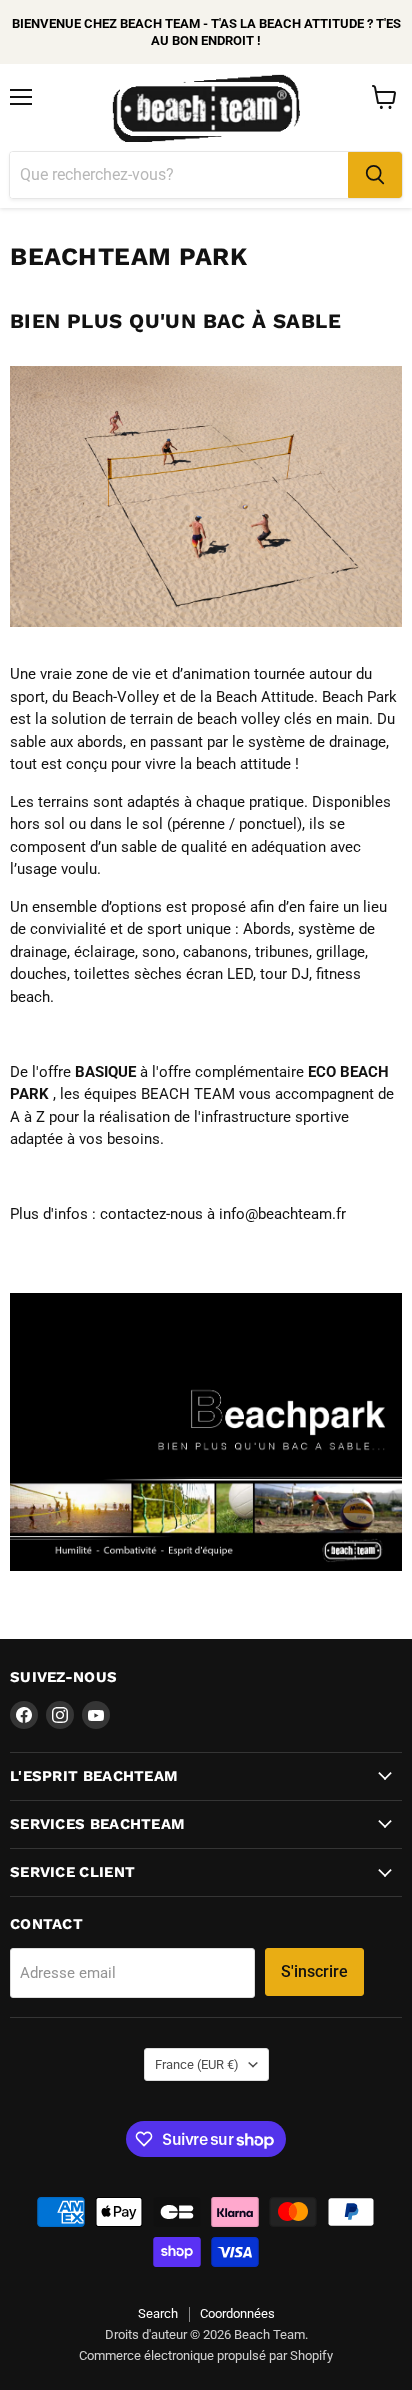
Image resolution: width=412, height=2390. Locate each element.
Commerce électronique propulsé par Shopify (206, 2355)
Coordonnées (237, 2313)
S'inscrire (314, 1971)
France (197, 2064)
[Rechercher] (375, 175)
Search (158, 2313)
